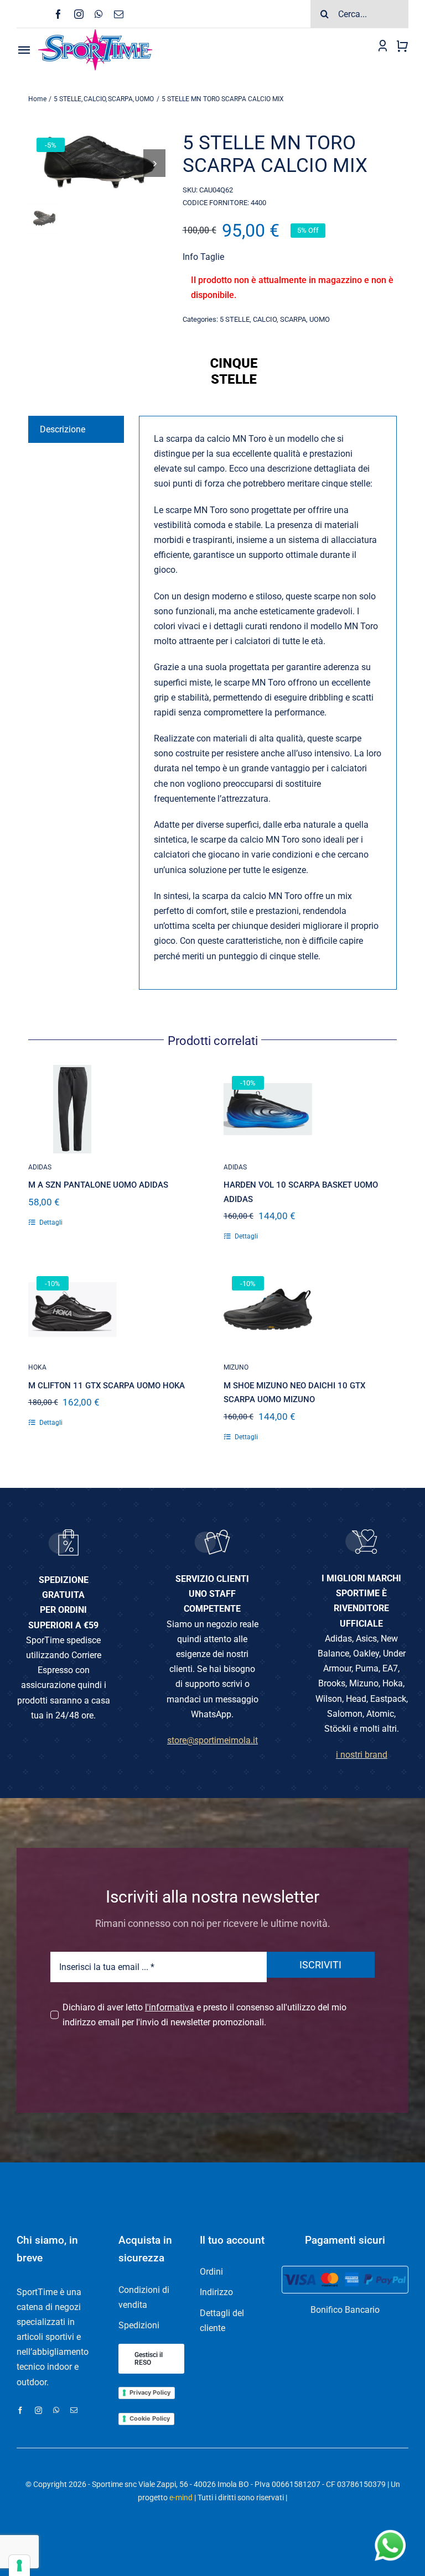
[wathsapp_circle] (389, 2530)
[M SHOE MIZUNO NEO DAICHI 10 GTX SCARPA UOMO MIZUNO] (268, 1309)
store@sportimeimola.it (212, 1740)
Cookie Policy (150, 2418)
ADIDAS (40, 1167)
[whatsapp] (99, 14)
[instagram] (79, 14)
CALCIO (265, 319)
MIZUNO (236, 1367)
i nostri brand (362, 1755)
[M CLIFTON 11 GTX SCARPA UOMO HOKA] (72, 1309)
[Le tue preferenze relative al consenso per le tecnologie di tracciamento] (19, 2565)
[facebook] (58, 14)
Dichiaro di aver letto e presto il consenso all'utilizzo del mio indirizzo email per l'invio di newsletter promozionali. (204, 2015)
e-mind (181, 2497)
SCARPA (293, 319)
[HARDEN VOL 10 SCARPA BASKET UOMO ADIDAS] (268, 1109)
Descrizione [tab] (63, 429)
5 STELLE (235, 319)
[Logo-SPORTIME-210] (95, 32)
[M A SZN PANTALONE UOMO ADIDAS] (72, 1109)
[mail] (119, 14)
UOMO (320, 319)
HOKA (37, 1367)
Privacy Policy (150, 2392)
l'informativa (170, 2007)
